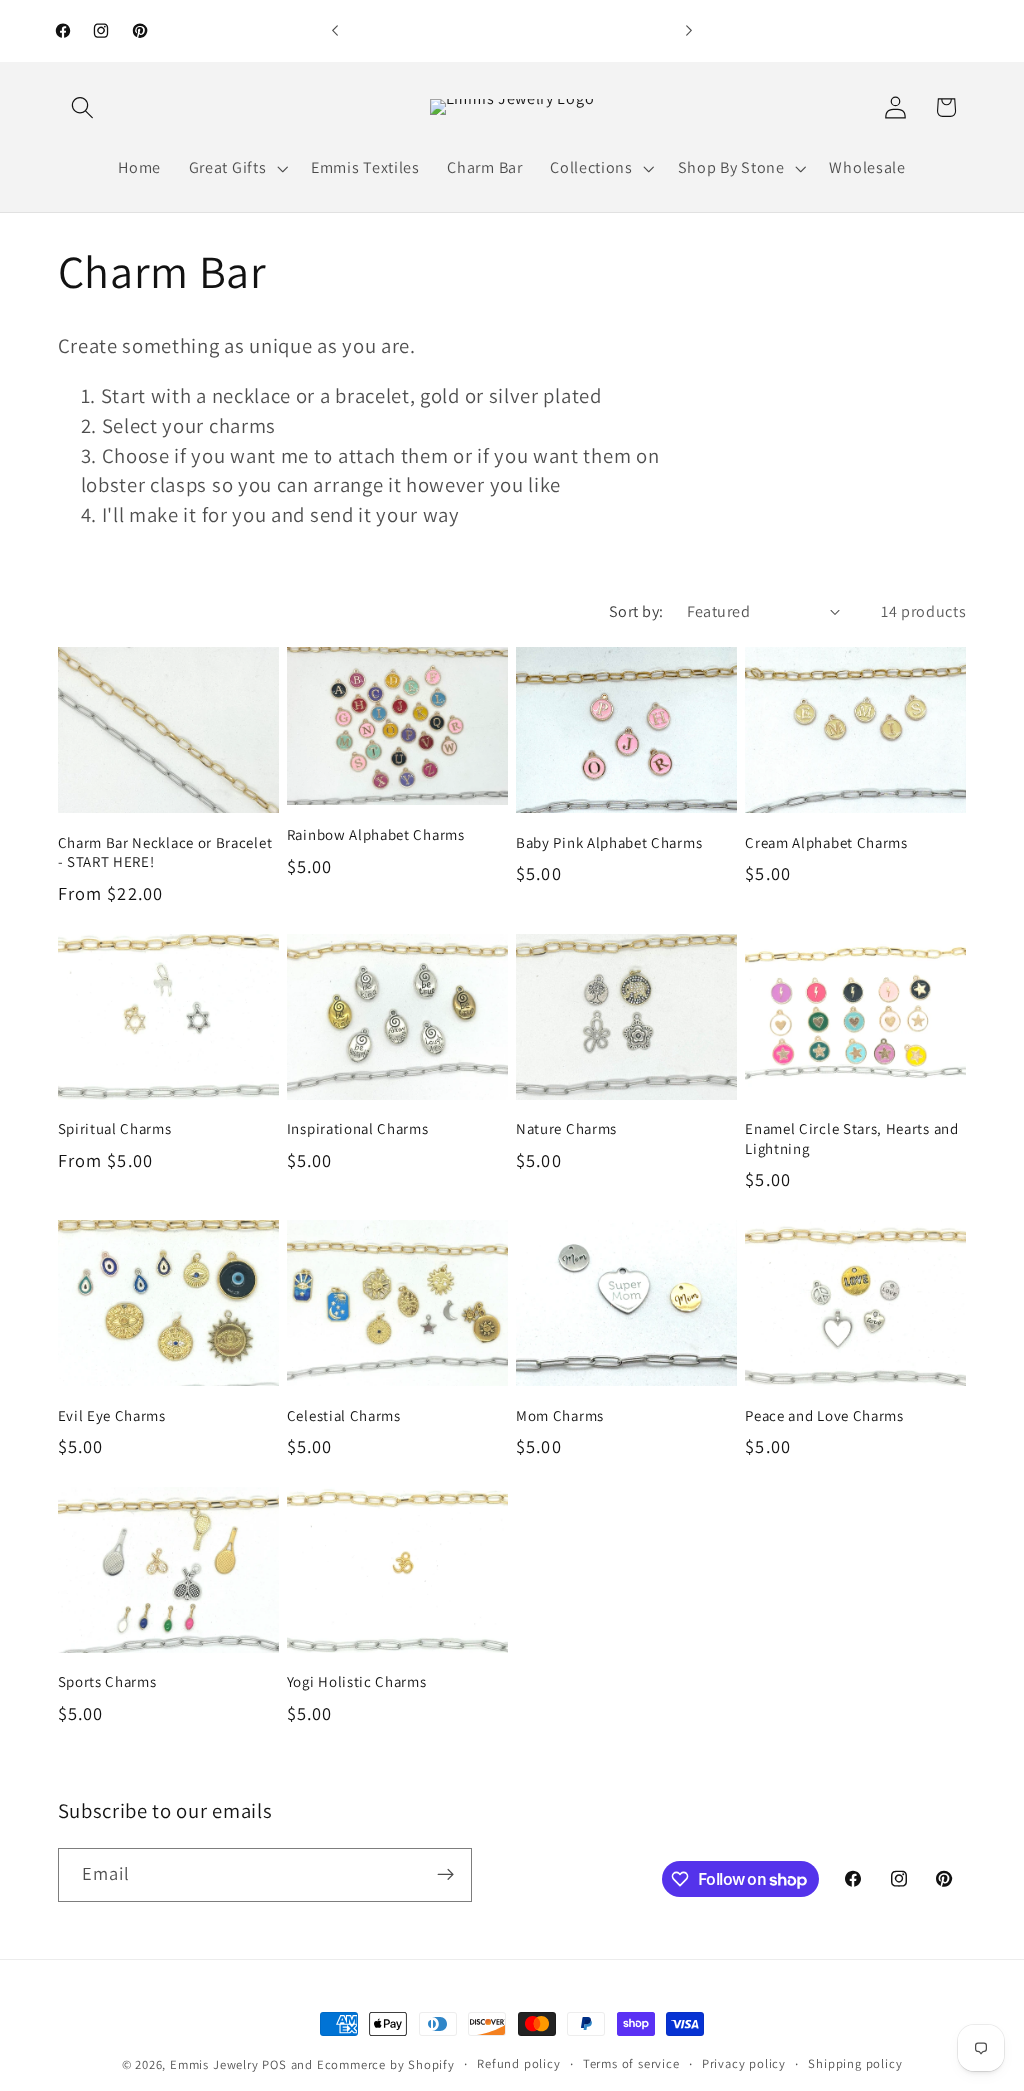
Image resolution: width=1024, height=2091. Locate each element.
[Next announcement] (689, 31)
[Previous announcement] (335, 31)
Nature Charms (566, 1128)
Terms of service (631, 2063)
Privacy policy (744, 2063)
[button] (83, 107)
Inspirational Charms (358, 1128)
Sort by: (636, 611)
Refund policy (518, 2063)
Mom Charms (560, 1415)
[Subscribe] (445, 1875)
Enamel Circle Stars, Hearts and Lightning (851, 1138)
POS (274, 2064)
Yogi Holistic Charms (357, 1681)
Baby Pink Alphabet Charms (609, 842)
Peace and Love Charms (824, 1415)
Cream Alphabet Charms (826, 842)
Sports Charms (107, 1681)
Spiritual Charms (115, 1128)
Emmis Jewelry (214, 2064)
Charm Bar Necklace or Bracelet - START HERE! (165, 852)
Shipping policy (855, 2063)
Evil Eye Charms (112, 1415)
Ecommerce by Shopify (386, 2064)
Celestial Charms (344, 1415)
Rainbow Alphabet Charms (376, 834)
